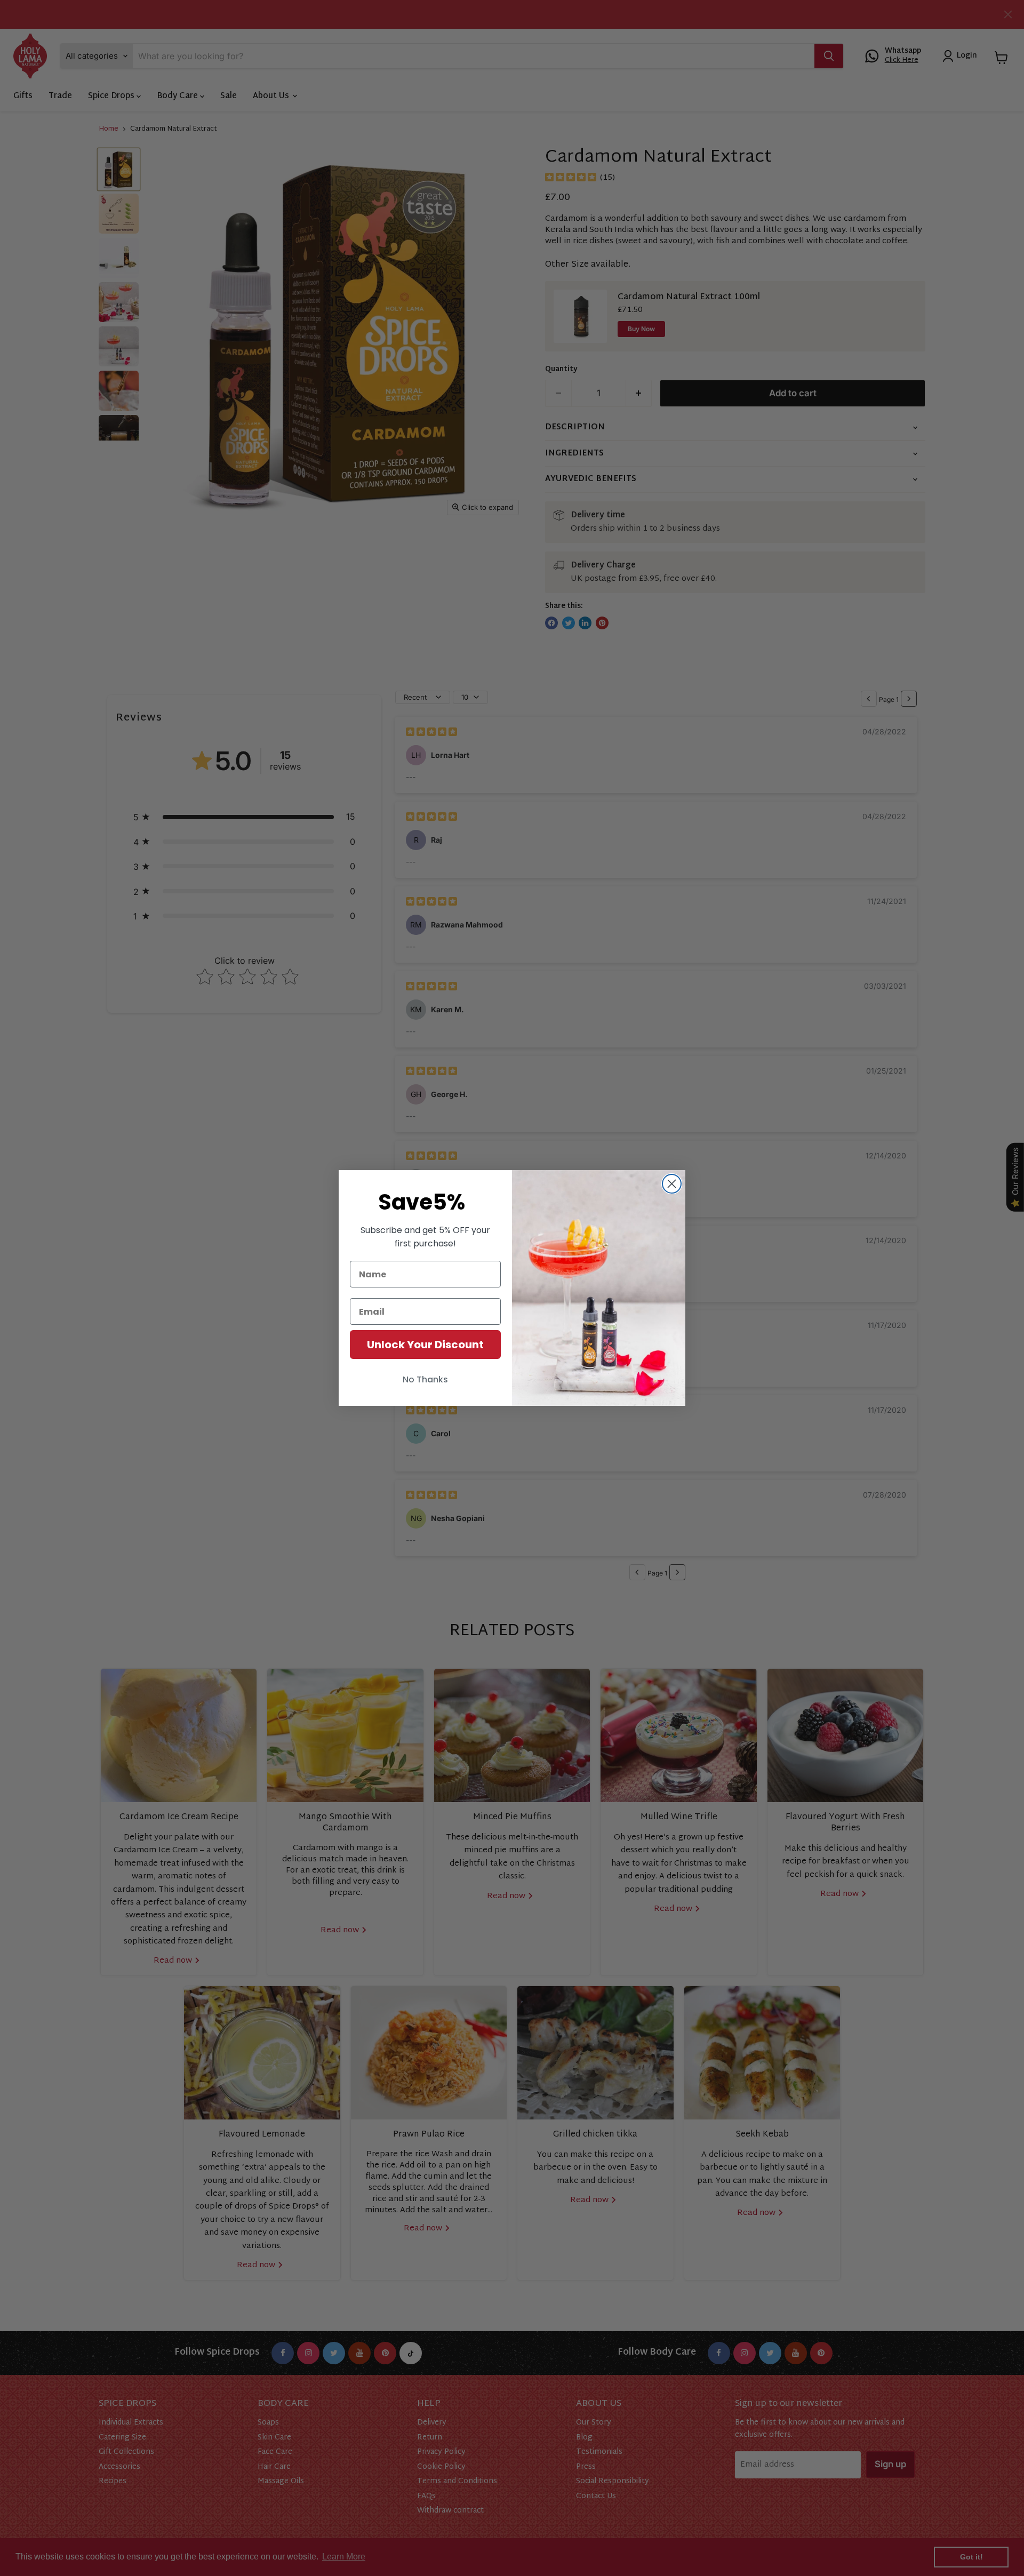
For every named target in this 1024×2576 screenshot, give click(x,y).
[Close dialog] (672, 1184)
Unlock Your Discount (425, 1345)
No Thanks (425, 1379)
